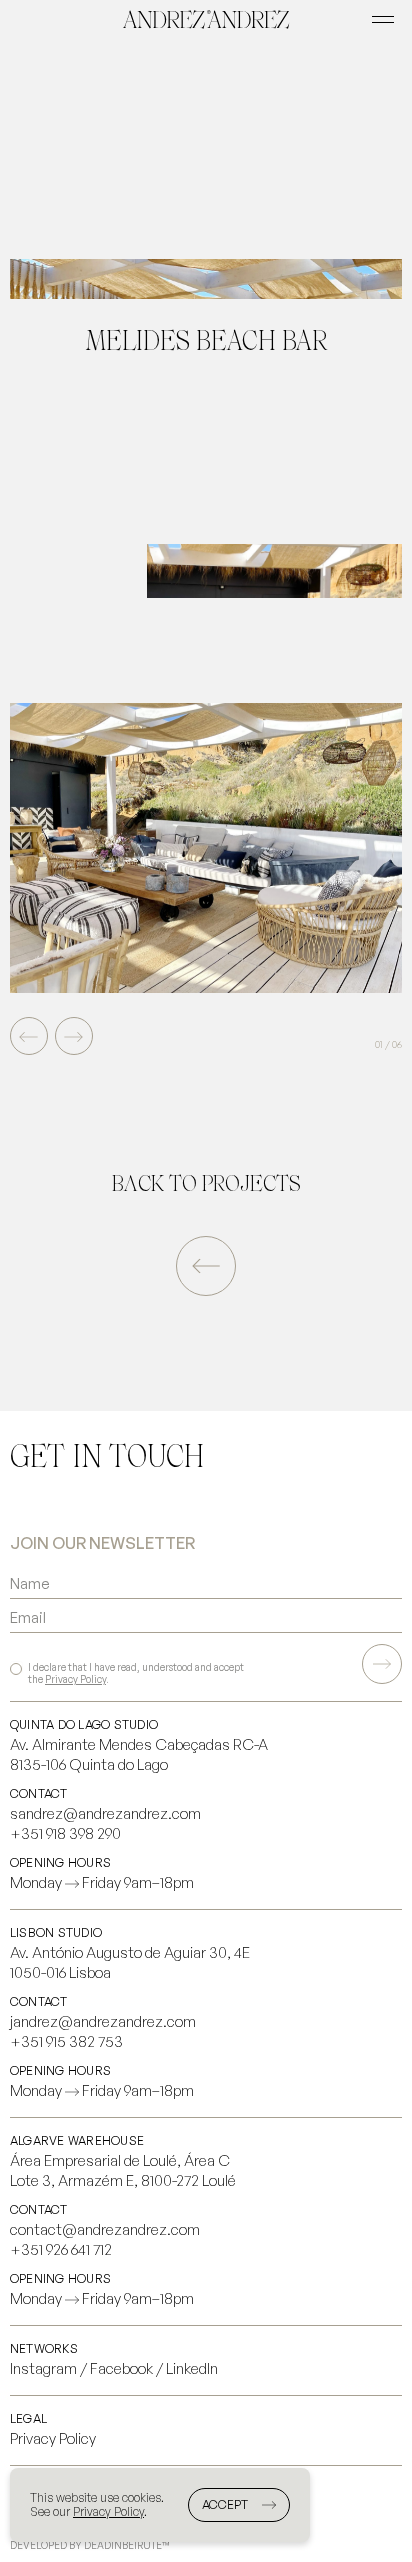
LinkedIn (192, 2368)
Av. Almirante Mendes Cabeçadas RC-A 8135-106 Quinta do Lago (139, 1754)
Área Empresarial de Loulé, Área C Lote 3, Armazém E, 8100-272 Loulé (123, 2170)
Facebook (121, 2368)
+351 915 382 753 (66, 2041)
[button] (74, 1036)
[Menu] (383, 19)
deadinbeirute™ (127, 2545)
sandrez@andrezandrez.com (105, 1813)
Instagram (43, 2368)
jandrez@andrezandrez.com (103, 2021)
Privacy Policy (75, 1679)
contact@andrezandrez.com (105, 2229)
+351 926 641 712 (61, 2249)
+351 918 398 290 (65, 1833)
